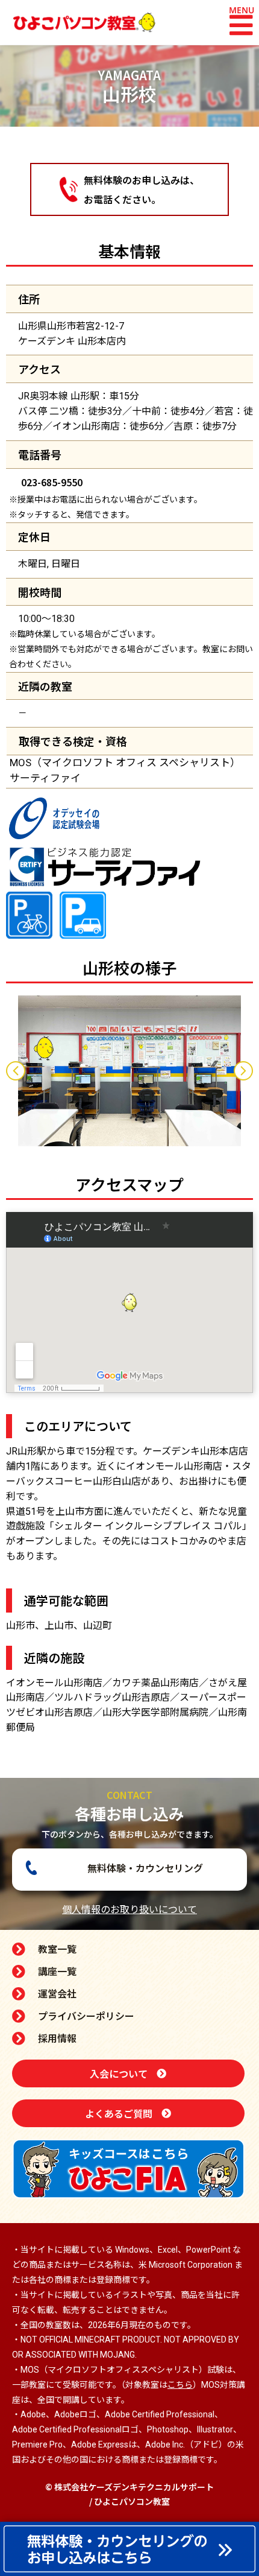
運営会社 (57, 1993)
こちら (180, 2385)
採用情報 (57, 2038)
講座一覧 (57, 1971)
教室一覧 (57, 1949)
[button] (241, 25)
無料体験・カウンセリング (145, 1868)
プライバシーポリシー (86, 2016)
